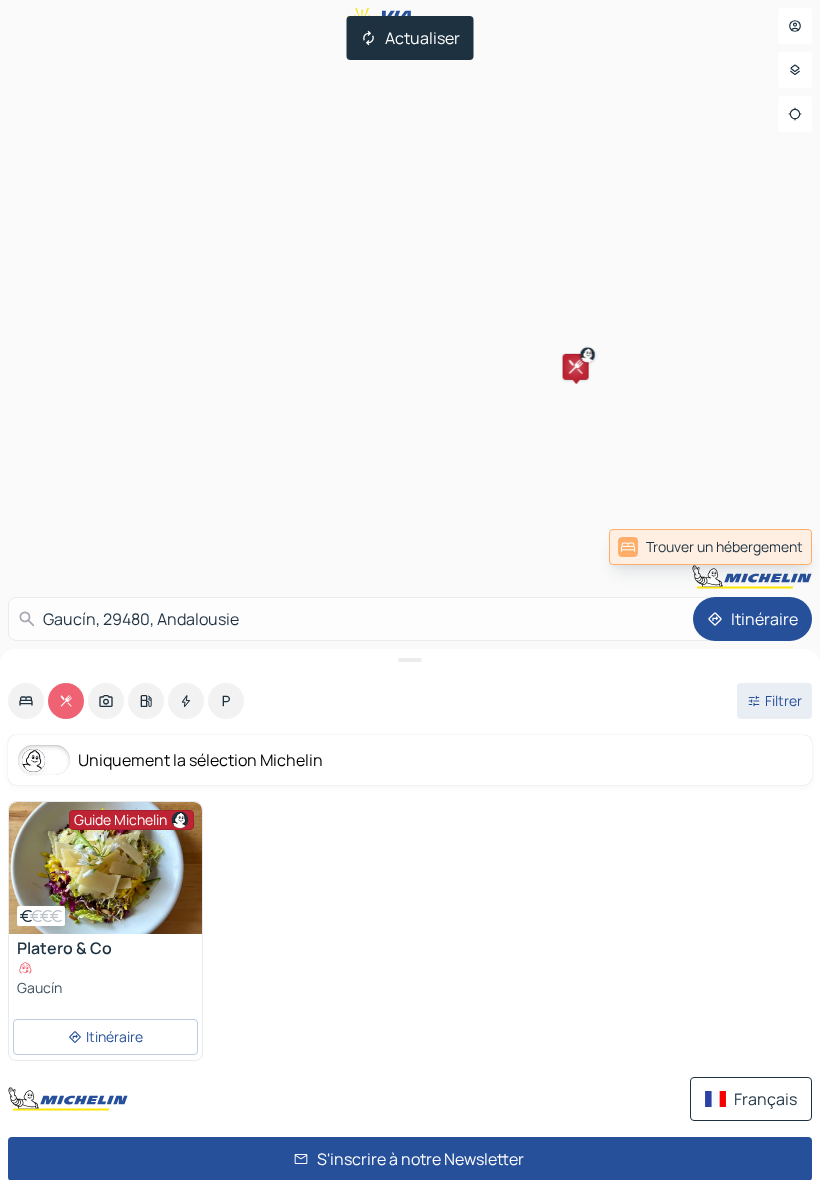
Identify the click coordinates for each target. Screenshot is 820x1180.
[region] (105, 868)
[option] (26, 701)
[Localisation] (795, 114)
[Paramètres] (795, 70)
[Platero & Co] (105, 868)
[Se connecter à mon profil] (795, 26)
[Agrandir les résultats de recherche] (410, 660)
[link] (710, 547)
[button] (576, 367)
